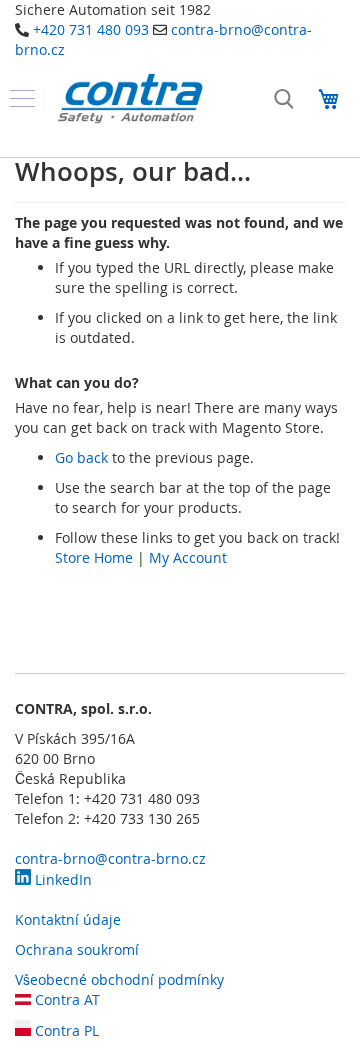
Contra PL (65, 1030)
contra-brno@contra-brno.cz (110, 858)
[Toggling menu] (22, 98)
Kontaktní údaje (68, 919)
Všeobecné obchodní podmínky (119, 979)
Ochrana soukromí (77, 949)
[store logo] (130, 98)
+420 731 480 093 (91, 29)
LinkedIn (61, 879)
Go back (81, 457)
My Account (188, 557)
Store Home (94, 557)
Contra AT (65, 999)
